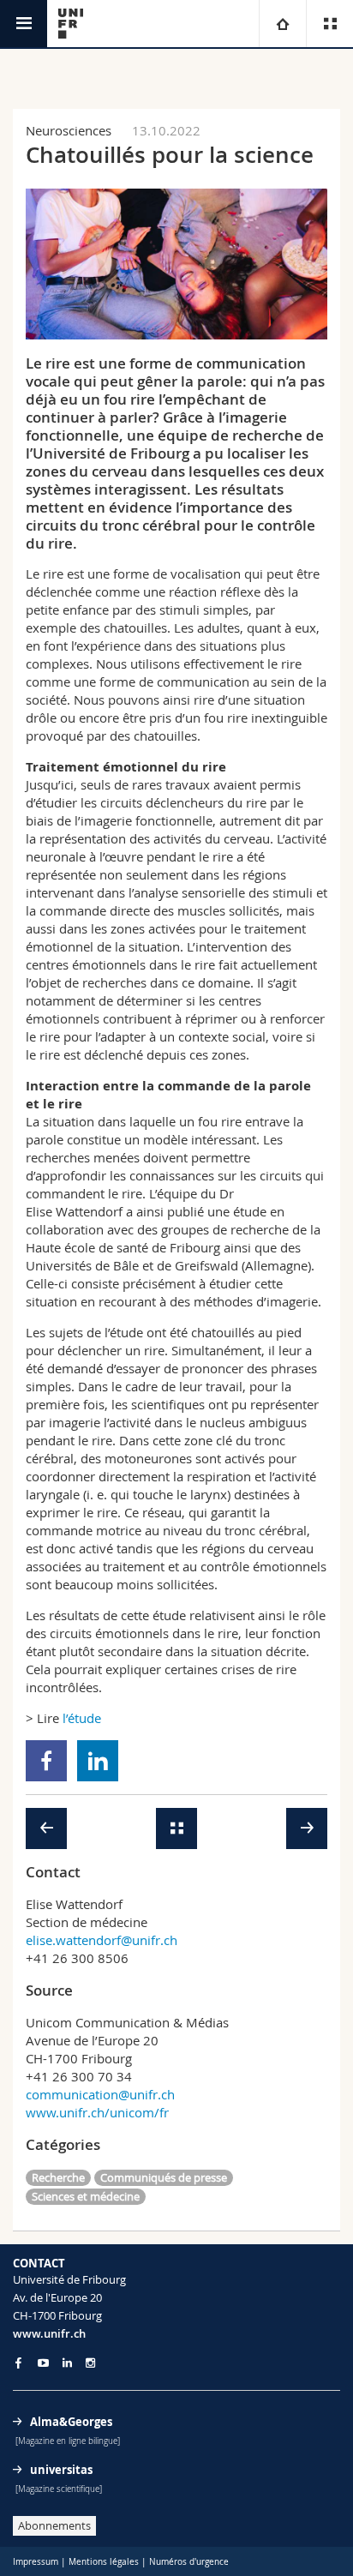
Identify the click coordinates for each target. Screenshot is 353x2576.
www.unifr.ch (49, 2333)
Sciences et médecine (86, 2196)
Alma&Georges (71, 2422)
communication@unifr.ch (100, 2094)
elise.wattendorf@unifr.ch (102, 1940)
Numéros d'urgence (189, 2562)
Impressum (36, 2562)
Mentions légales (104, 2562)
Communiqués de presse (164, 2177)
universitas (61, 2470)
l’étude (80, 1718)
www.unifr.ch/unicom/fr (97, 2112)
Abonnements (54, 2525)
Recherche (58, 2177)
